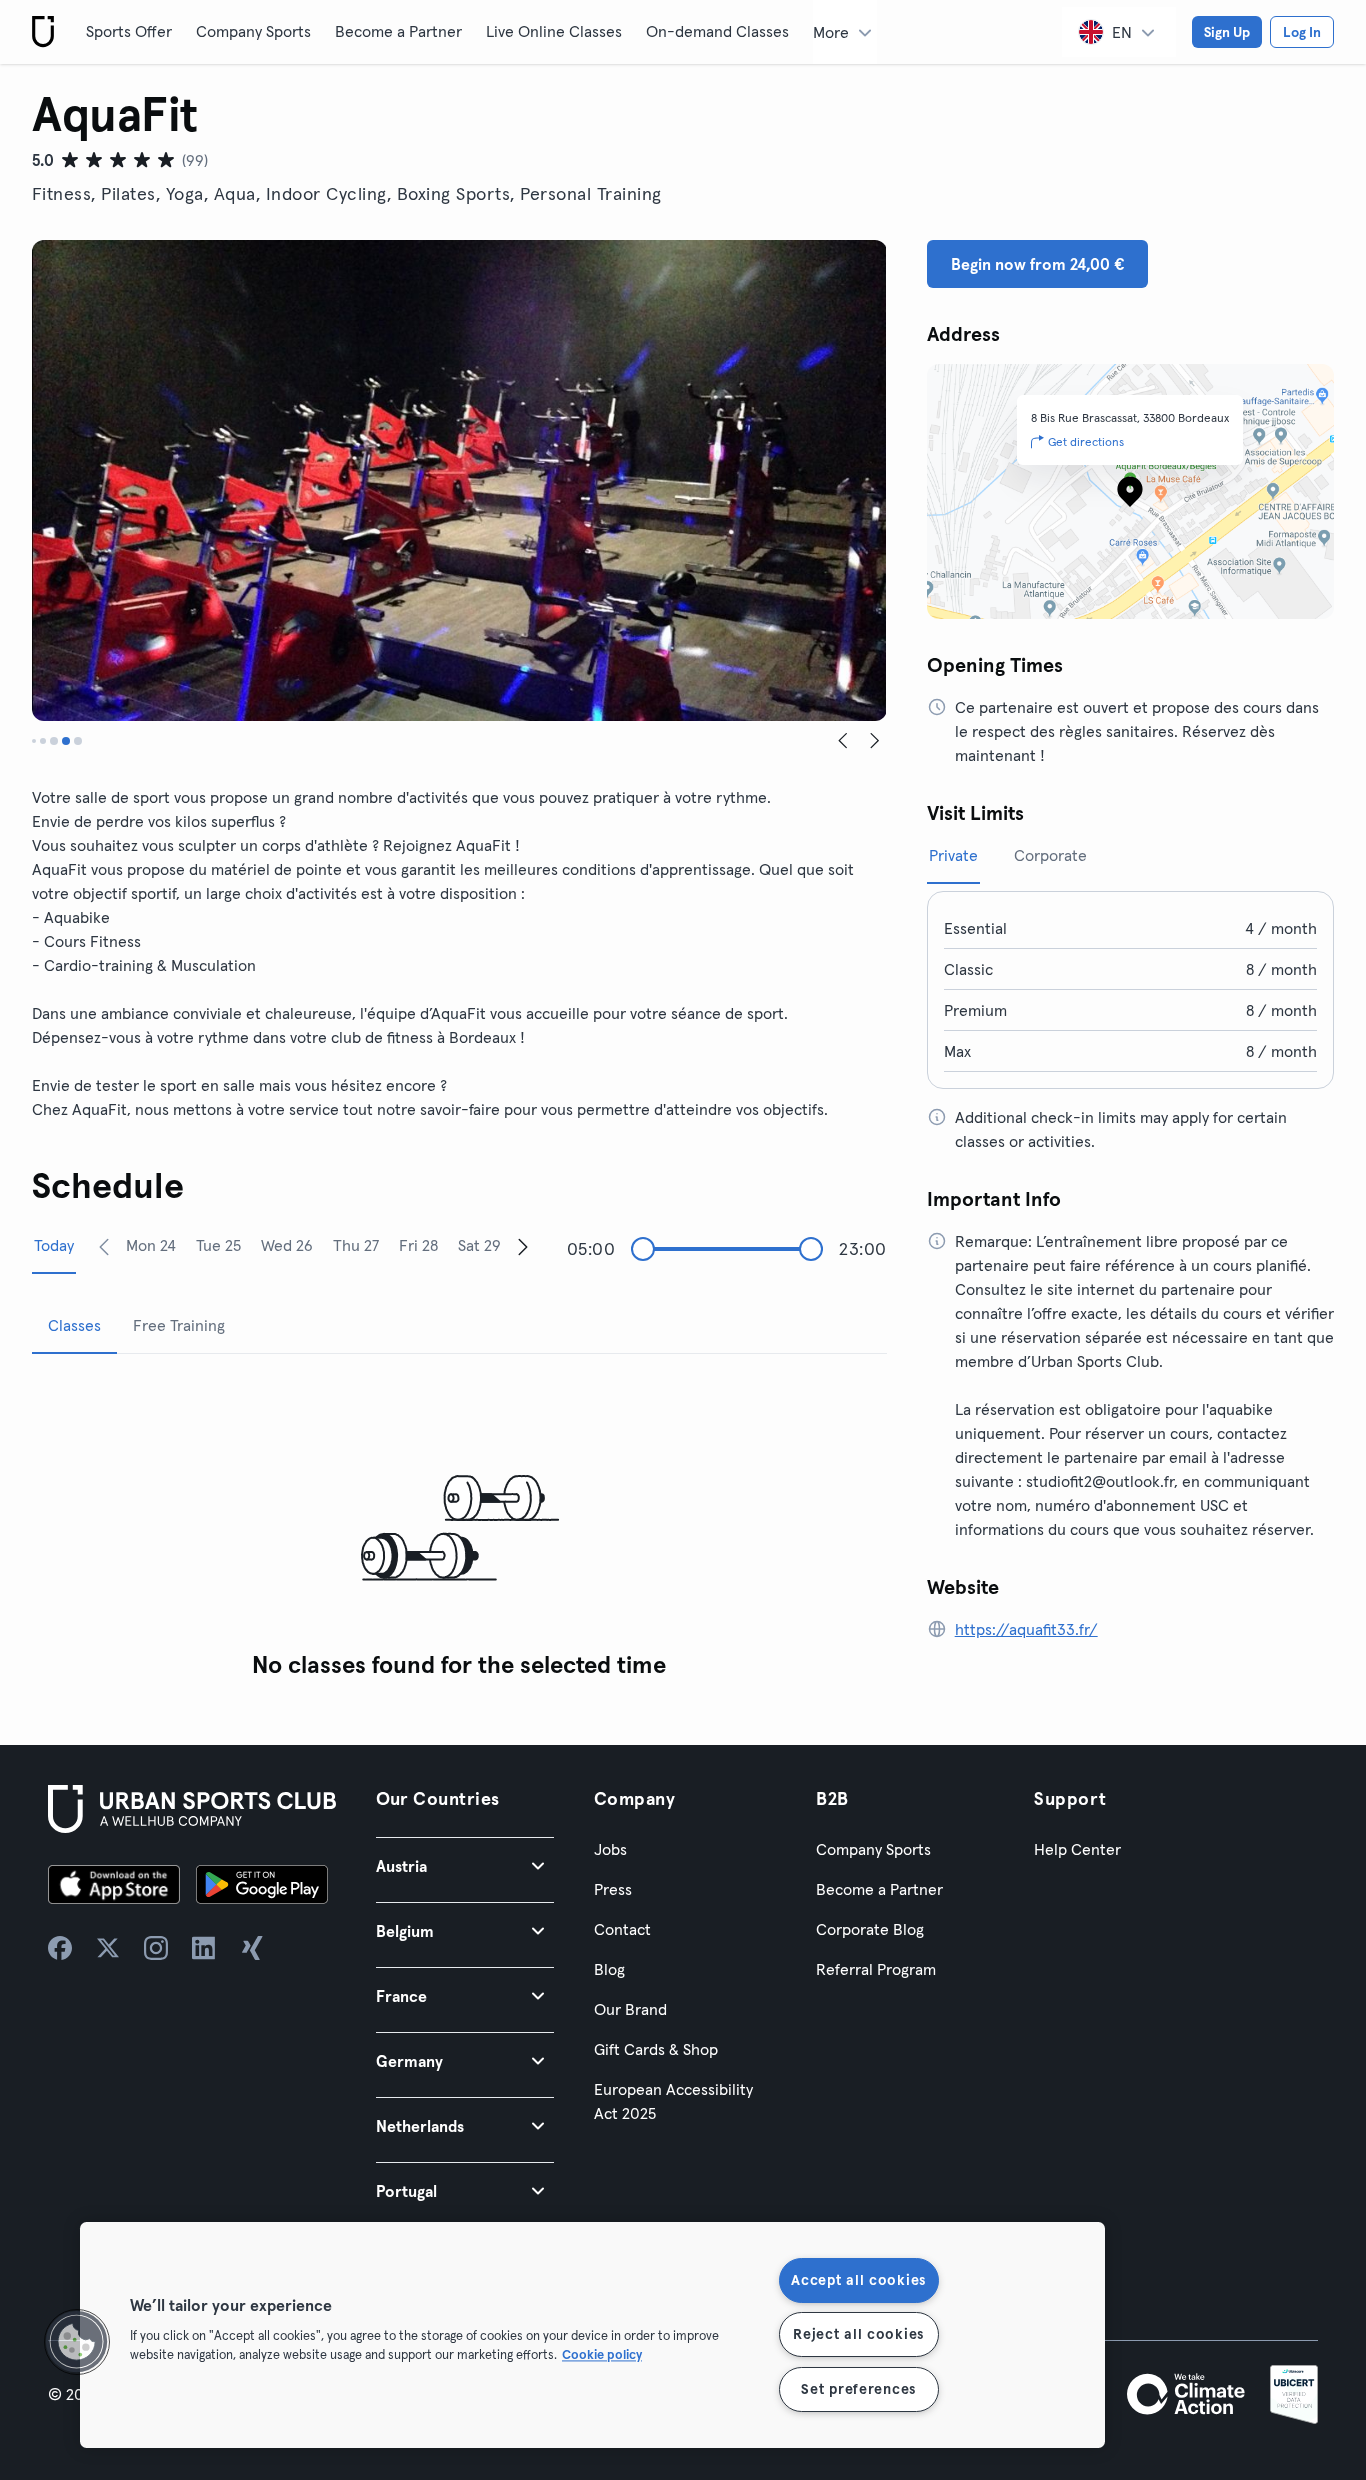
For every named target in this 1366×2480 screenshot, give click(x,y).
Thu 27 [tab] (356, 1245)
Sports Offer (129, 31)
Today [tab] (54, 1245)
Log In (1302, 32)
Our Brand (630, 2009)
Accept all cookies (858, 2280)
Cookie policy (602, 2354)
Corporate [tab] (1050, 855)
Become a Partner (398, 31)
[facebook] (60, 1948)
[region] (592, 2335)
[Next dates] (523, 1246)
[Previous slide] (843, 741)
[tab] (34, 741)
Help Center (1077, 1849)
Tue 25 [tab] (218, 1245)
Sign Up (1227, 32)
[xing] (252, 1948)
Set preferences (858, 2389)
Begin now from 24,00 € (1037, 264)
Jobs (610, 1849)
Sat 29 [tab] (479, 1245)
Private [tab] (953, 855)
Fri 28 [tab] (418, 1245)
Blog (609, 1969)
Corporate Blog (870, 1929)
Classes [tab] (74, 1325)
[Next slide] (875, 741)
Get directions (1086, 441)
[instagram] (156, 1948)
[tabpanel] (459, 1529)
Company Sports (253, 31)
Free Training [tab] (179, 1325)
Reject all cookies (858, 2334)
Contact (622, 1929)
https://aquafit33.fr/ (1026, 1629)
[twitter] (108, 1948)
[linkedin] (204, 1948)
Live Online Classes (554, 31)
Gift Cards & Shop (656, 2049)
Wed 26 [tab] (287, 1245)
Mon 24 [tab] (151, 1245)
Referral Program (876, 1969)
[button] (465, 1865)
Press (613, 1889)
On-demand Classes (717, 31)
